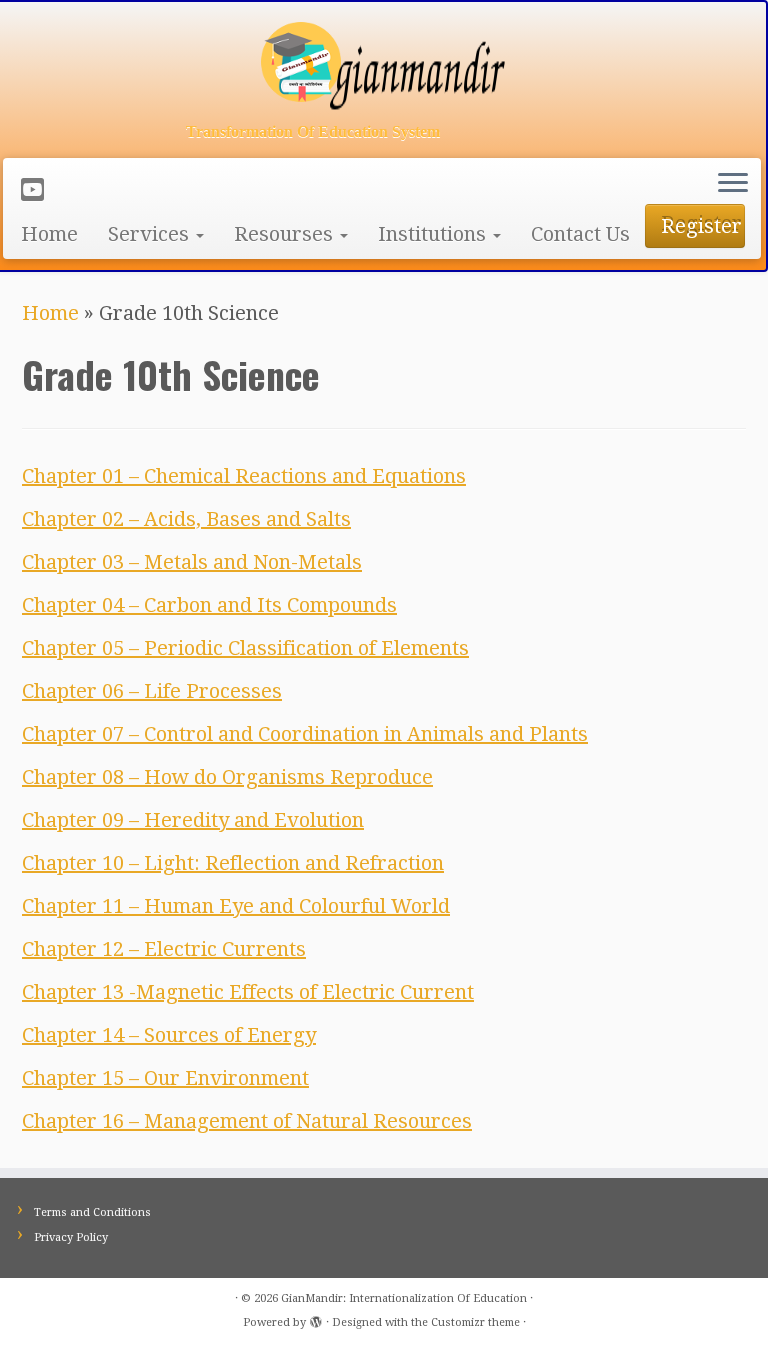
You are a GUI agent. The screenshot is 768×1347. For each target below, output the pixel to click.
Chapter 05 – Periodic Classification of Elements (245, 648)
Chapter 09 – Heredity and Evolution (193, 820)
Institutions (434, 234)
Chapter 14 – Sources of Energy (169, 1035)
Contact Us (580, 234)
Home (49, 234)
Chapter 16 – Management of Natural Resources (247, 1121)
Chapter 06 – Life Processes (152, 691)
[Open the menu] (733, 184)
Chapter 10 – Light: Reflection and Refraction (233, 863)
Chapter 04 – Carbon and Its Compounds (209, 605)
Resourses (286, 234)
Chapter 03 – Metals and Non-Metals (192, 562)
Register (701, 226)
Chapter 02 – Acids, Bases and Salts (186, 519)
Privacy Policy (71, 1237)
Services (151, 234)
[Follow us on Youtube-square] (39, 190)
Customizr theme (475, 1322)
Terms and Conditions (92, 1212)
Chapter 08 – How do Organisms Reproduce (227, 777)
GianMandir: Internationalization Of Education (404, 1298)
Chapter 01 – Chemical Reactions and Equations (244, 476)
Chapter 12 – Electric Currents (164, 949)
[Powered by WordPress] (316, 1319)
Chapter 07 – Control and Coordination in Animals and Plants (305, 734)
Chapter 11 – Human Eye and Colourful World (236, 906)
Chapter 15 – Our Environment (165, 1078)
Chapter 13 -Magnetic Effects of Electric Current (248, 992)
